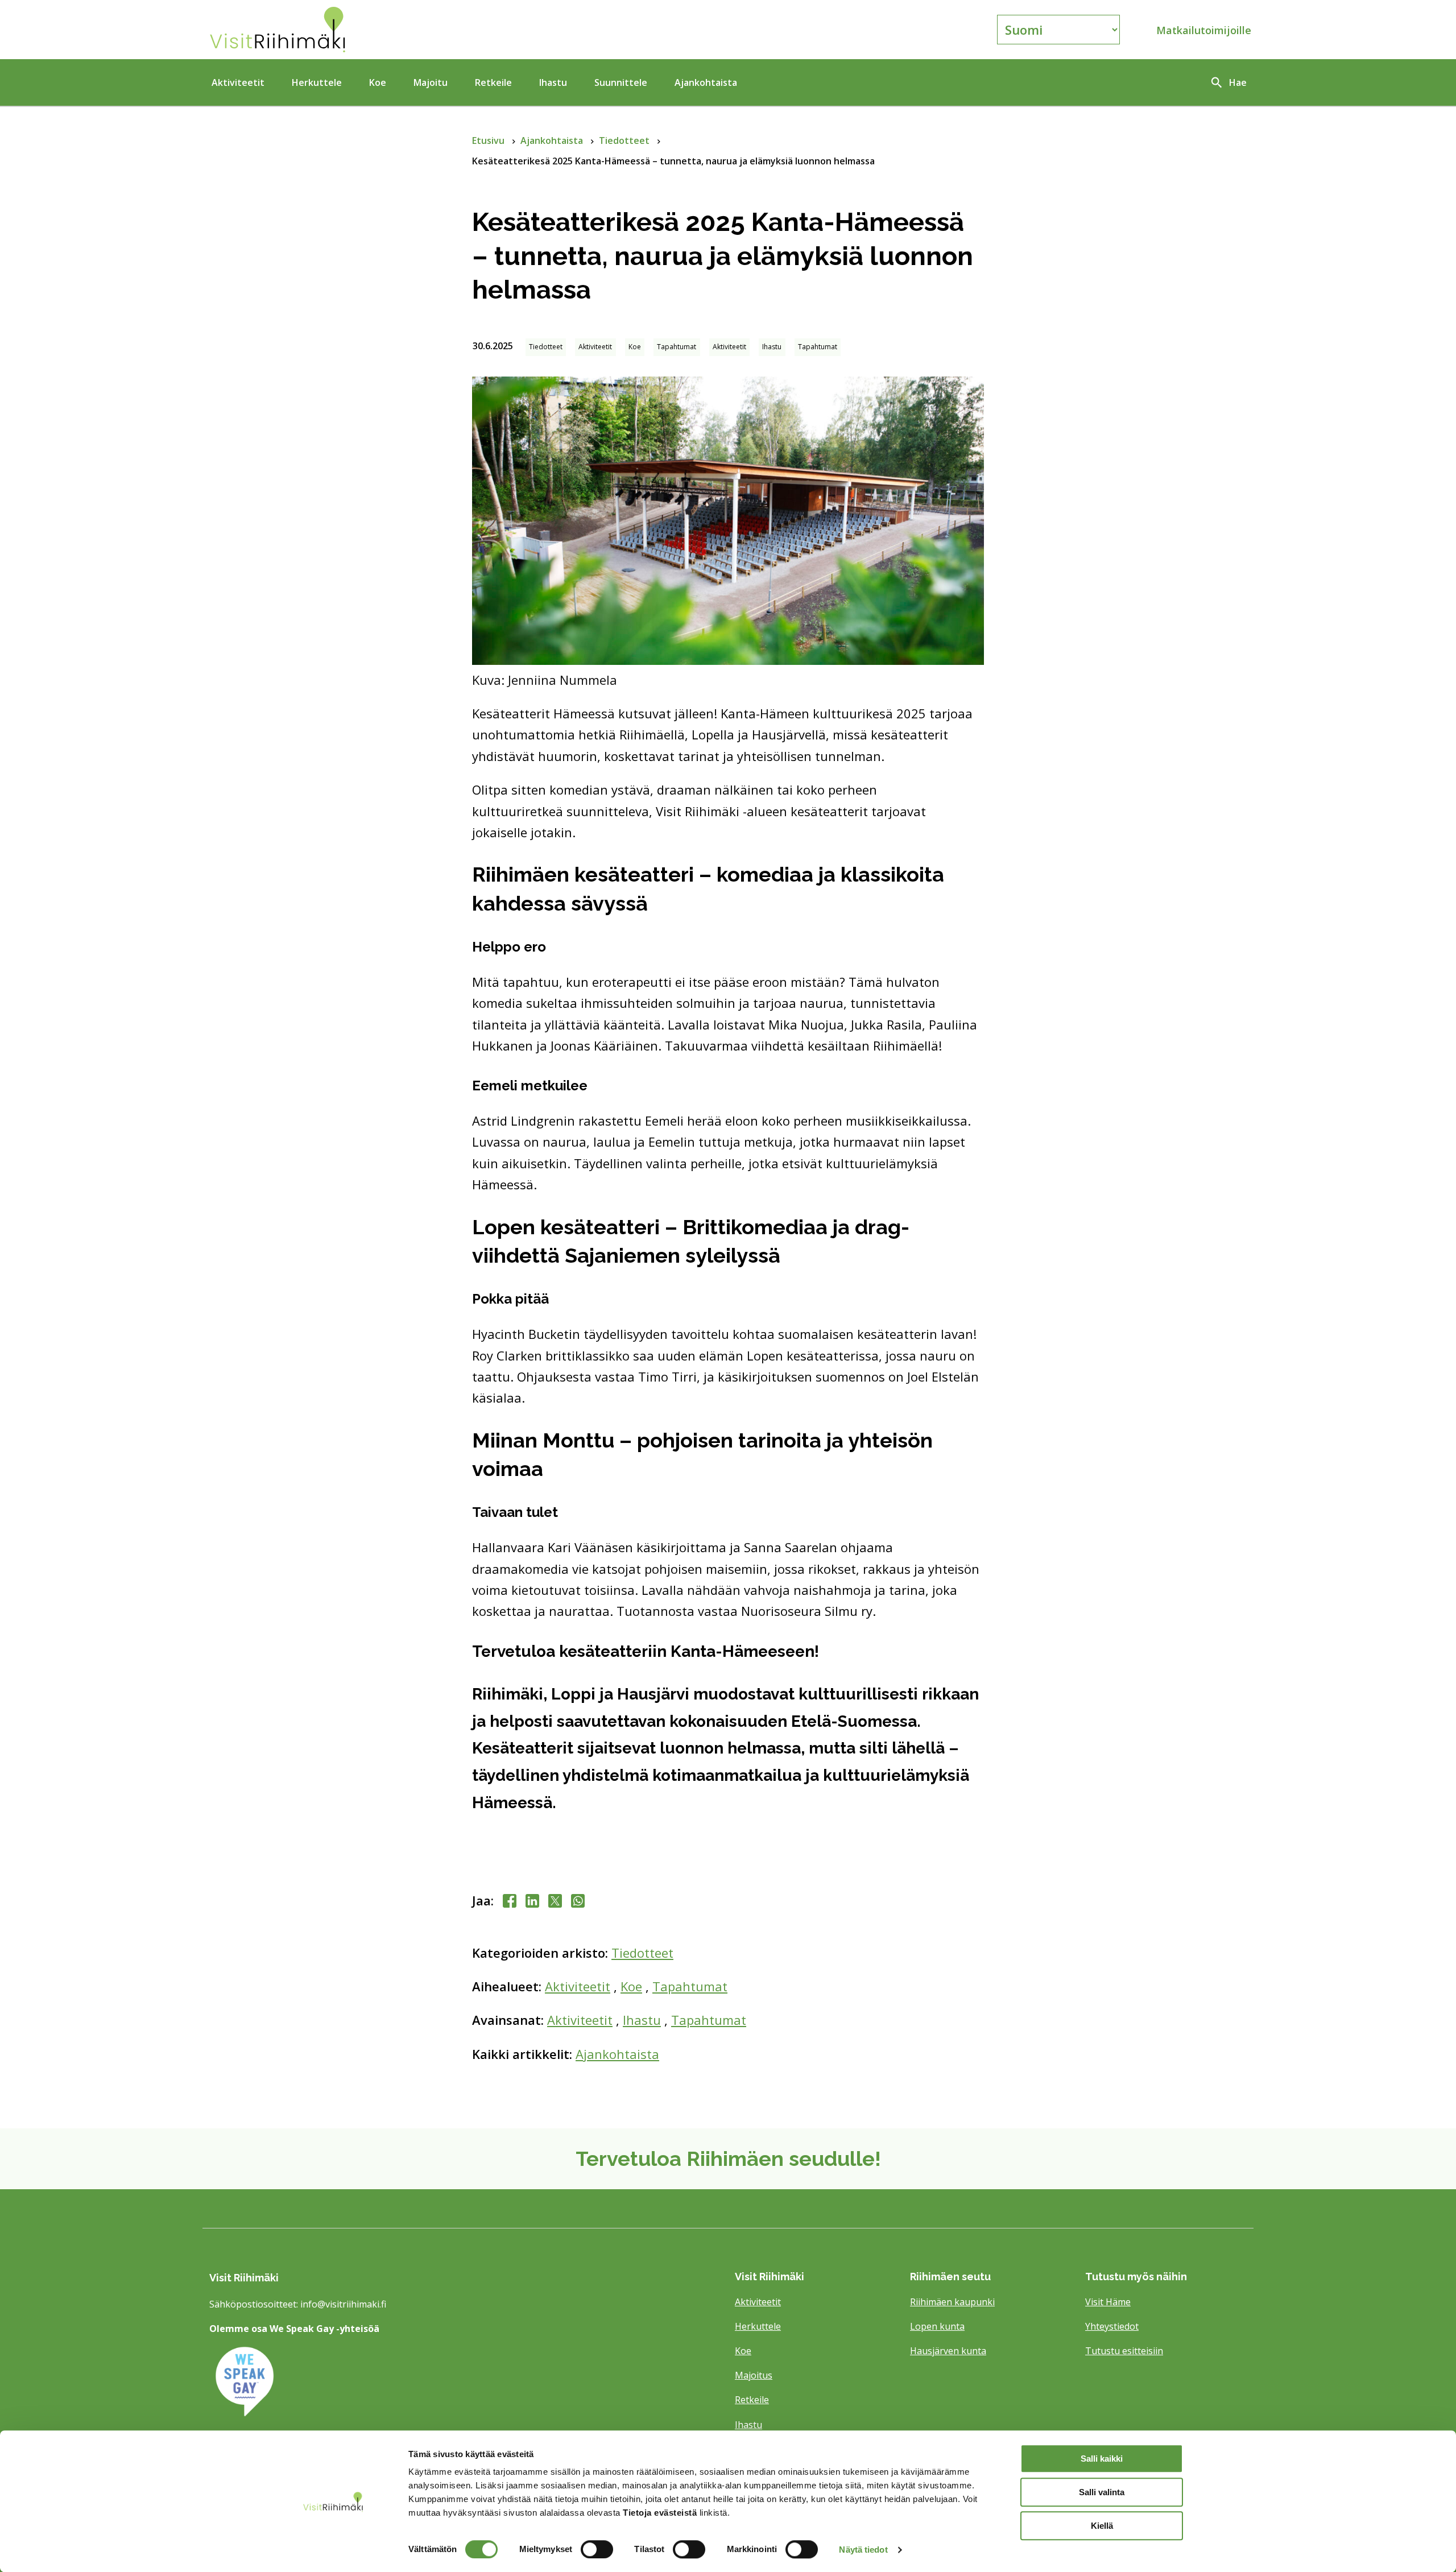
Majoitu (431, 82)
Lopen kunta (937, 2326)
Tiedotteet (625, 140)
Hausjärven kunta (948, 2351)
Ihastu (553, 82)
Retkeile (493, 82)
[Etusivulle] (378, 30)
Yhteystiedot (1112, 2326)
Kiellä (1102, 2526)
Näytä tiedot (863, 2550)
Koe (378, 82)
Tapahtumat (690, 1986)
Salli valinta (1102, 2492)
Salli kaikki (1102, 2459)
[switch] (597, 2549)
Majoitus (754, 2375)
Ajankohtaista (706, 82)
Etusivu (489, 140)
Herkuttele (317, 82)
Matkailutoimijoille (1204, 30)
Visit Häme (1108, 2302)
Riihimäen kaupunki (952, 2302)
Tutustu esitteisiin (1124, 2351)
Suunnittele (621, 82)
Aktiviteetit (238, 82)
